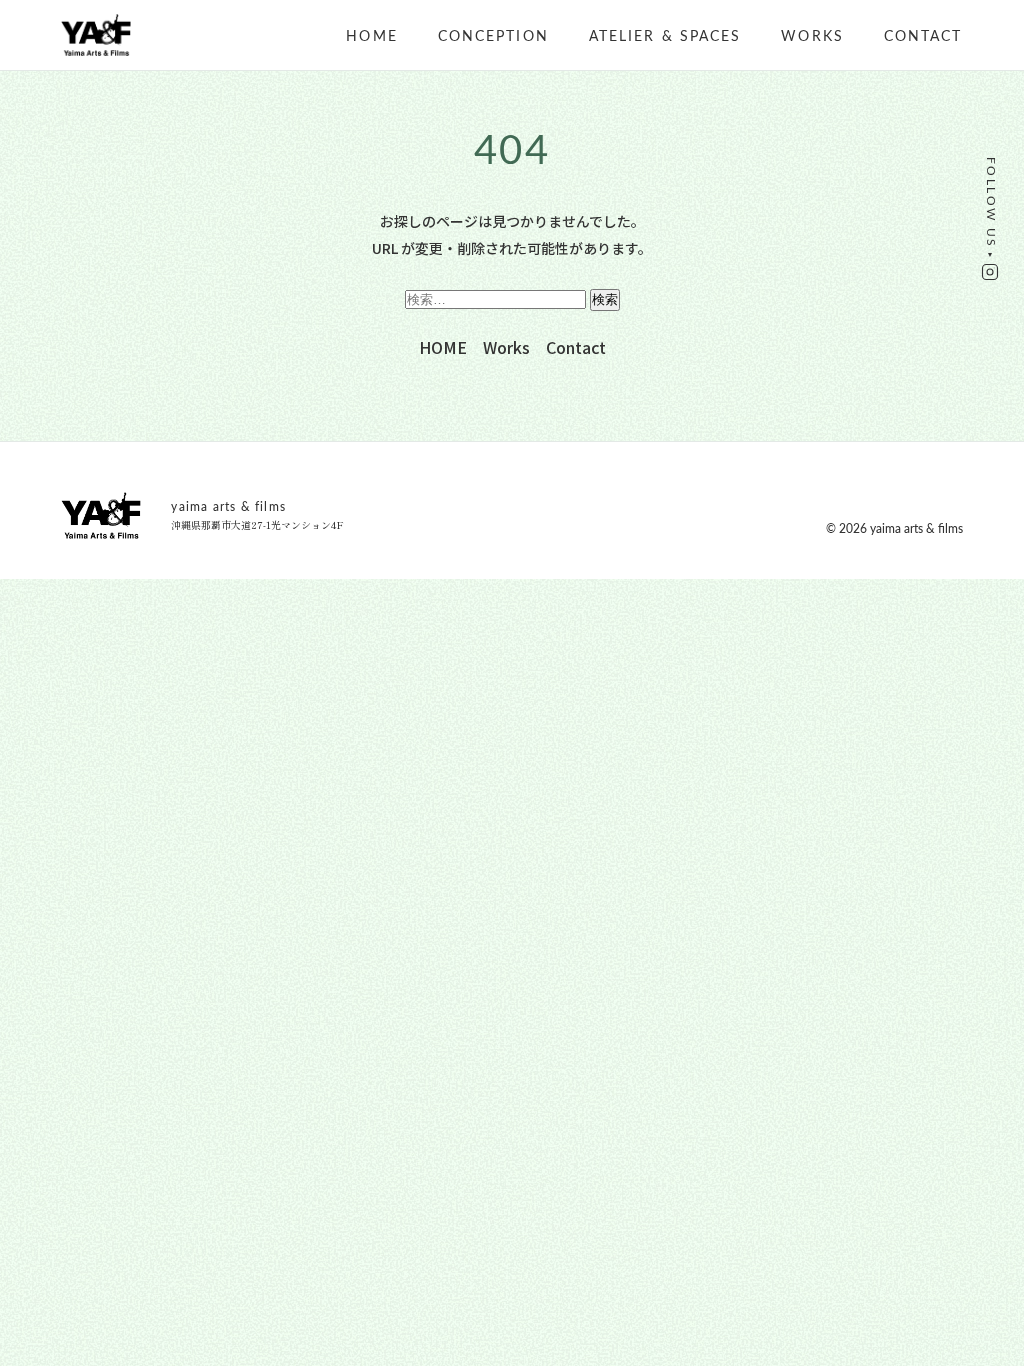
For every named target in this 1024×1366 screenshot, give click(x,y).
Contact (923, 37)
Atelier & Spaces (665, 37)
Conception (493, 37)
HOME (371, 37)
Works (812, 37)
